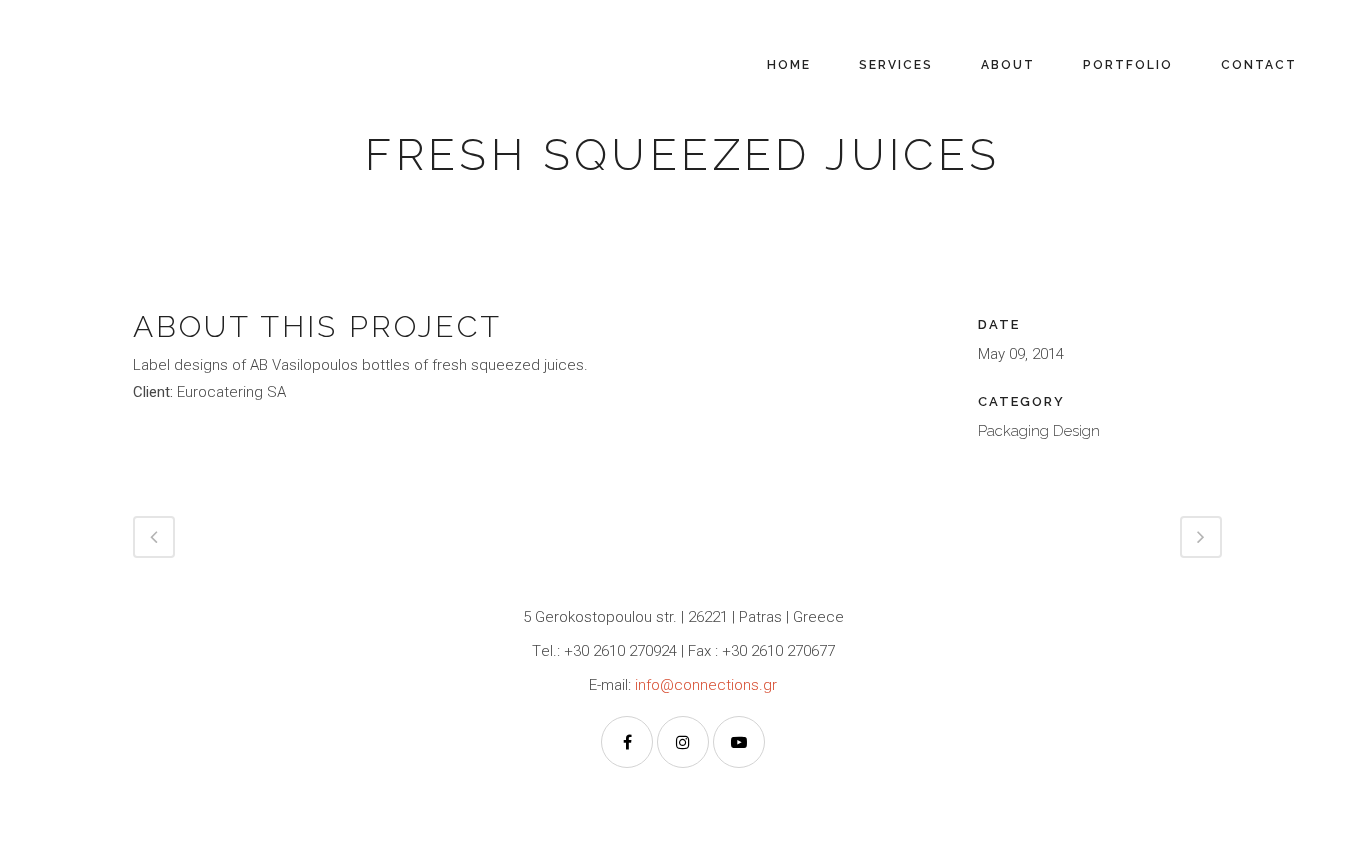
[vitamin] (147, 263)
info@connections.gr (706, 685)
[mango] (143, 263)
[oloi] (135, 263)
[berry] (139, 263)
